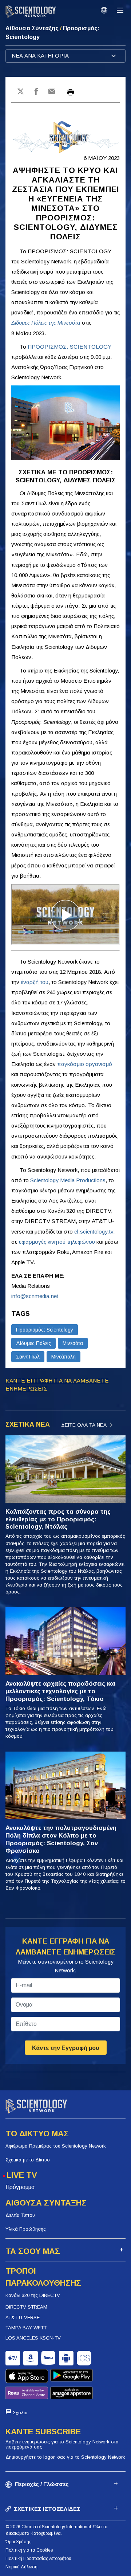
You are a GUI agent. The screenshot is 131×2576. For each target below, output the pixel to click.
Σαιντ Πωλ (28, 1357)
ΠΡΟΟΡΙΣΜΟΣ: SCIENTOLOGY (70, 347)
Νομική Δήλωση (21, 2567)
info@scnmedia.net (35, 1296)
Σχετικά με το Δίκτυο (28, 2160)
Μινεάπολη (63, 1357)
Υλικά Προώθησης (26, 2229)
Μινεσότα (73, 1343)
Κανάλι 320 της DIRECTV (33, 2295)
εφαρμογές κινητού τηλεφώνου (57, 1242)
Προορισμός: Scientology (45, 1330)
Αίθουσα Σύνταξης (33, 28)
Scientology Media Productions (68, 1180)
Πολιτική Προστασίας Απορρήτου (38, 2559)
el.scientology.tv (94, 1232)
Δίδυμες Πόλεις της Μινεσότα (46, 323)
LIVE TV (22, 2175)
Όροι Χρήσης (18, 2542)
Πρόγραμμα (20, 2187)
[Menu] (120, 10)
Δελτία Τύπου (20, 2215)
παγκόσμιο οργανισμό (85, 1064)
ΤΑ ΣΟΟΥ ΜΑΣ (33, 2251)
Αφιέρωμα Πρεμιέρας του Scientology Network (56, 2146)
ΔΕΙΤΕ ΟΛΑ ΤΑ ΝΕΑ (84, 1425)
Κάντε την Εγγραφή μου (66, 2048)
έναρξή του (35, 982)
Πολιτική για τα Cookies (29, 2550)
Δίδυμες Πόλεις (33, 1343)
